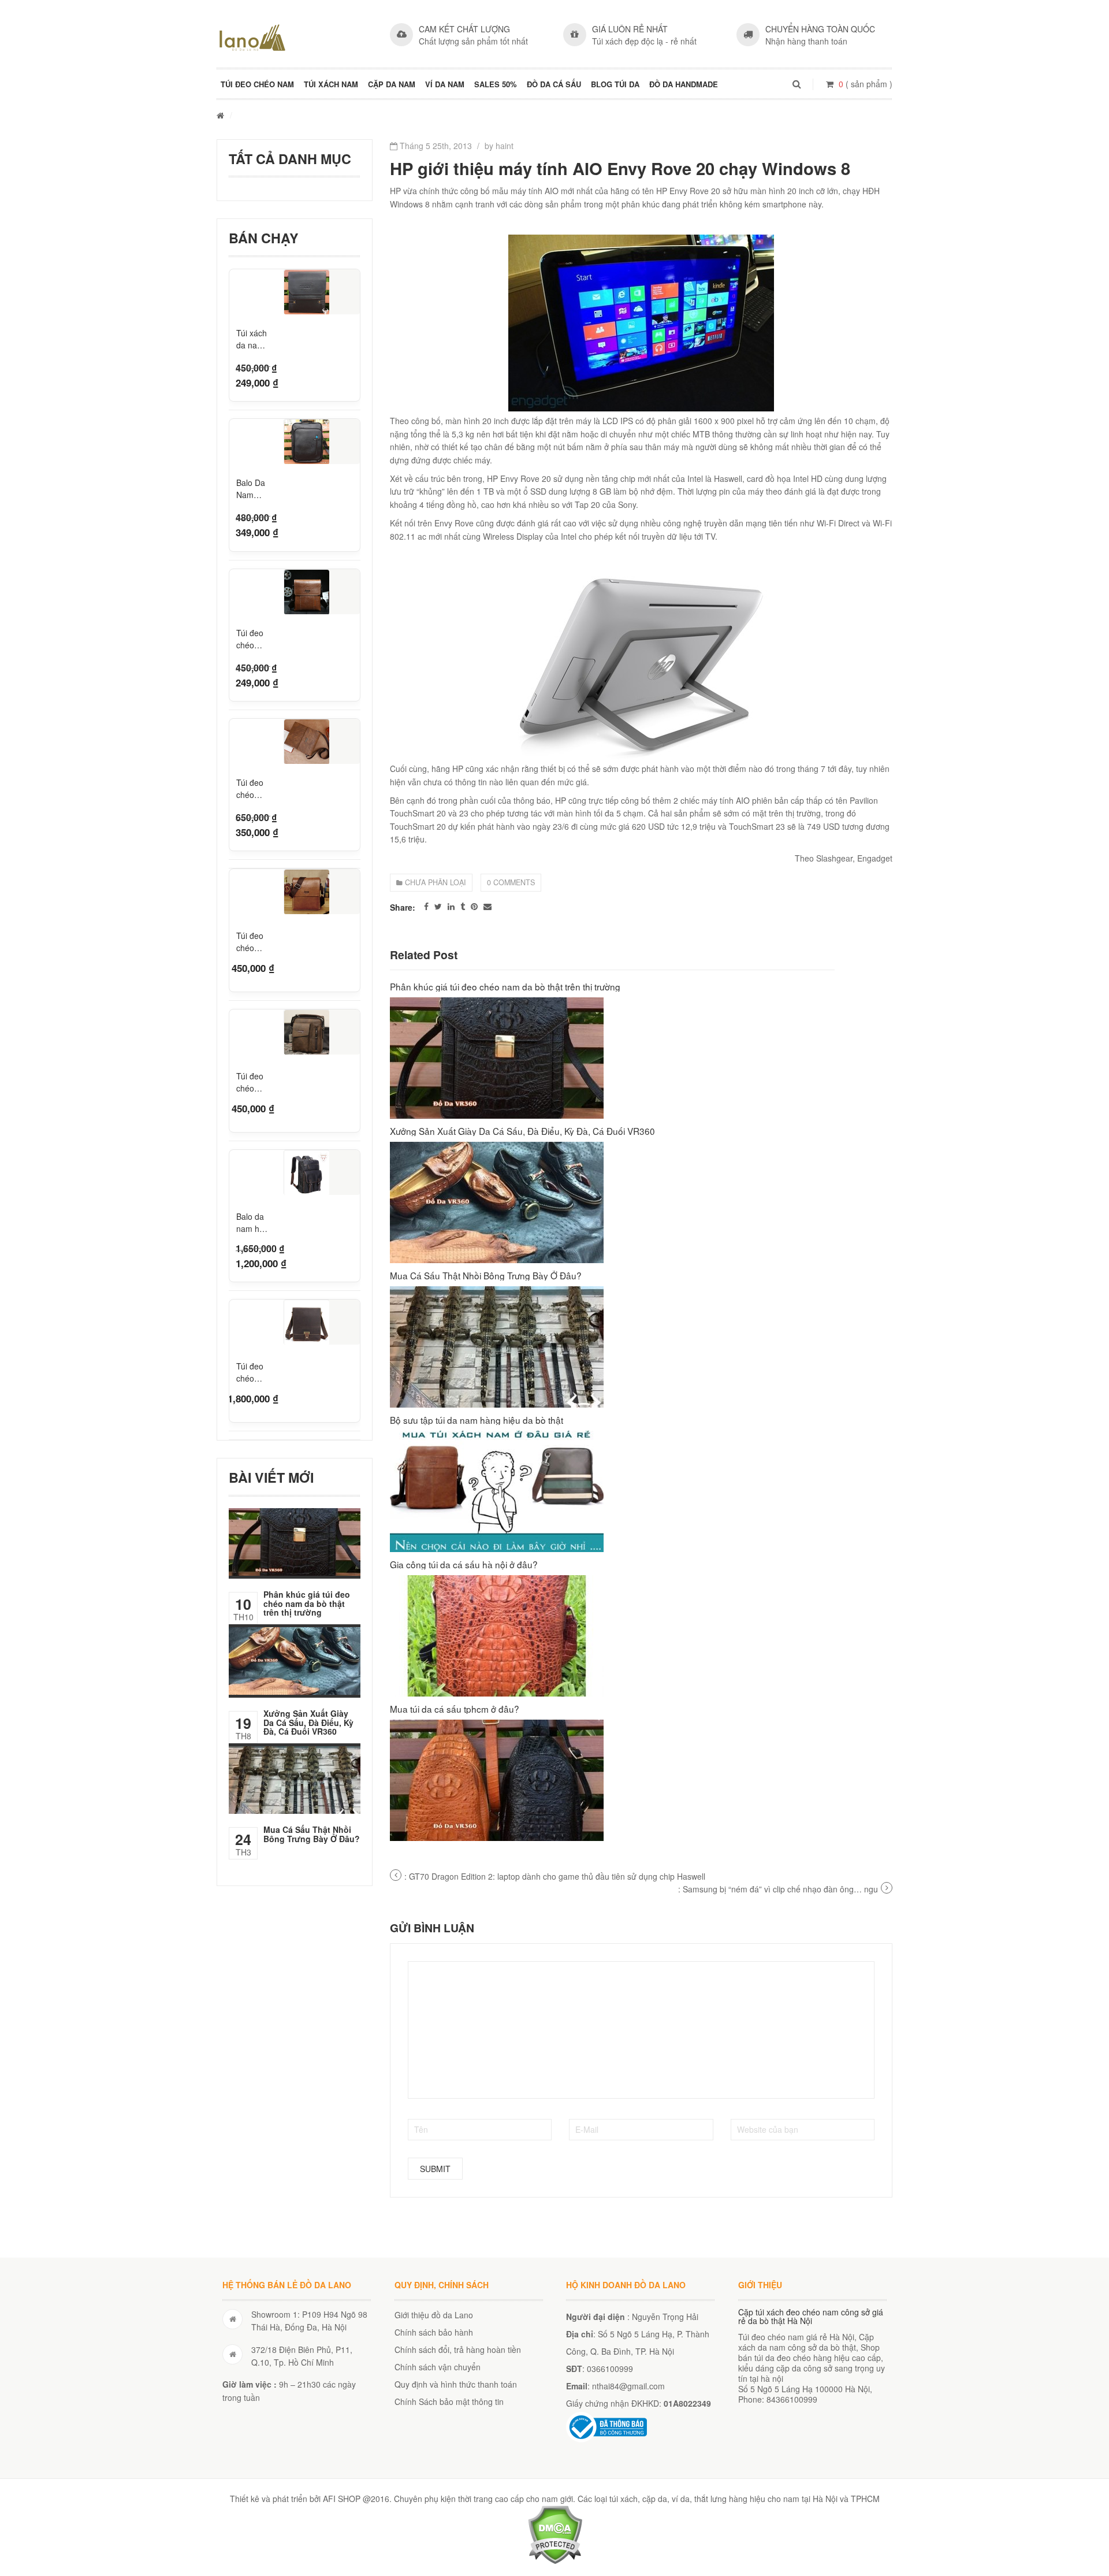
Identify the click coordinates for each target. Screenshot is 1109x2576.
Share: (403, 907)
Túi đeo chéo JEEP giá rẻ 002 (253, 940)
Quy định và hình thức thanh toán (456, 2384)
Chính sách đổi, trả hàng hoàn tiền (458, 2349)
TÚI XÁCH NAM (331, 84)
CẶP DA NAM (392, 84)
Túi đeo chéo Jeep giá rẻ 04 (252, 1081)
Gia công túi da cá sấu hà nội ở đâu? (464, 1564)
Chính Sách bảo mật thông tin (449, 2401)
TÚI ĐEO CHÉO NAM (257, 84)
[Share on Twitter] (438, 906)
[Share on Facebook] (426, 906)
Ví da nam (445, 84)
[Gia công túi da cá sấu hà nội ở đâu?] (641, 1636)
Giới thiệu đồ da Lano (434, 2315)
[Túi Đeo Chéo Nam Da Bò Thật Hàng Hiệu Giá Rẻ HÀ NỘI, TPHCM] (252, 38)
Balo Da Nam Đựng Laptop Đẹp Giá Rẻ (251, 489)
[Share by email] (487, 906)
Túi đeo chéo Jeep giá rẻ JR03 (252, 789)
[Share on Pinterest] (474, 906)
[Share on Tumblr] (463, 906)
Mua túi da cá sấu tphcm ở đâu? (455, 1709)
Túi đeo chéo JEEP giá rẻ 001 (253, 639)
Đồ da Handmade (684, 84)
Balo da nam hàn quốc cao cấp (253, 1221)
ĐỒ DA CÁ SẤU (554, 84)
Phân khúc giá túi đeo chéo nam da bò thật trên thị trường (307, 1603)
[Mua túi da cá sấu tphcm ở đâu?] (641, 1780)
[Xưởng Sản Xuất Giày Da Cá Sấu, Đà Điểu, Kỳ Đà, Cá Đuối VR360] (641, 1202)
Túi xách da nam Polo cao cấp (252, 339)
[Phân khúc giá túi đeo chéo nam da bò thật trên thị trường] (641, 1058)
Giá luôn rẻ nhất (630, 29)
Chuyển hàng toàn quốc (820, 29)
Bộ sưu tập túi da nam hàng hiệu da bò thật (477, 1420)
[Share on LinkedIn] (451, 906)
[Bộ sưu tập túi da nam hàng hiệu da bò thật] (641, 1491)
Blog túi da (615, 84)
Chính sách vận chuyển (438, 2367)
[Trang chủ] (220, 115)
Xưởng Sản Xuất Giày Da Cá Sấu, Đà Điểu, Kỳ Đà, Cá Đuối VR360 (308, 1722)
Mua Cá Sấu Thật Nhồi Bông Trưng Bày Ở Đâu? (312, 1834)
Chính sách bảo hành (434, 2332)
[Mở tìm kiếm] (797, 84)
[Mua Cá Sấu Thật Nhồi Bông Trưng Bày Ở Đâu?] (641, 1347)
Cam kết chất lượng (464, 29)
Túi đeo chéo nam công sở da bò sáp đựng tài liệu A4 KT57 (251, 1371)
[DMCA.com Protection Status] (555, 2533)
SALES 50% (496, 84)
